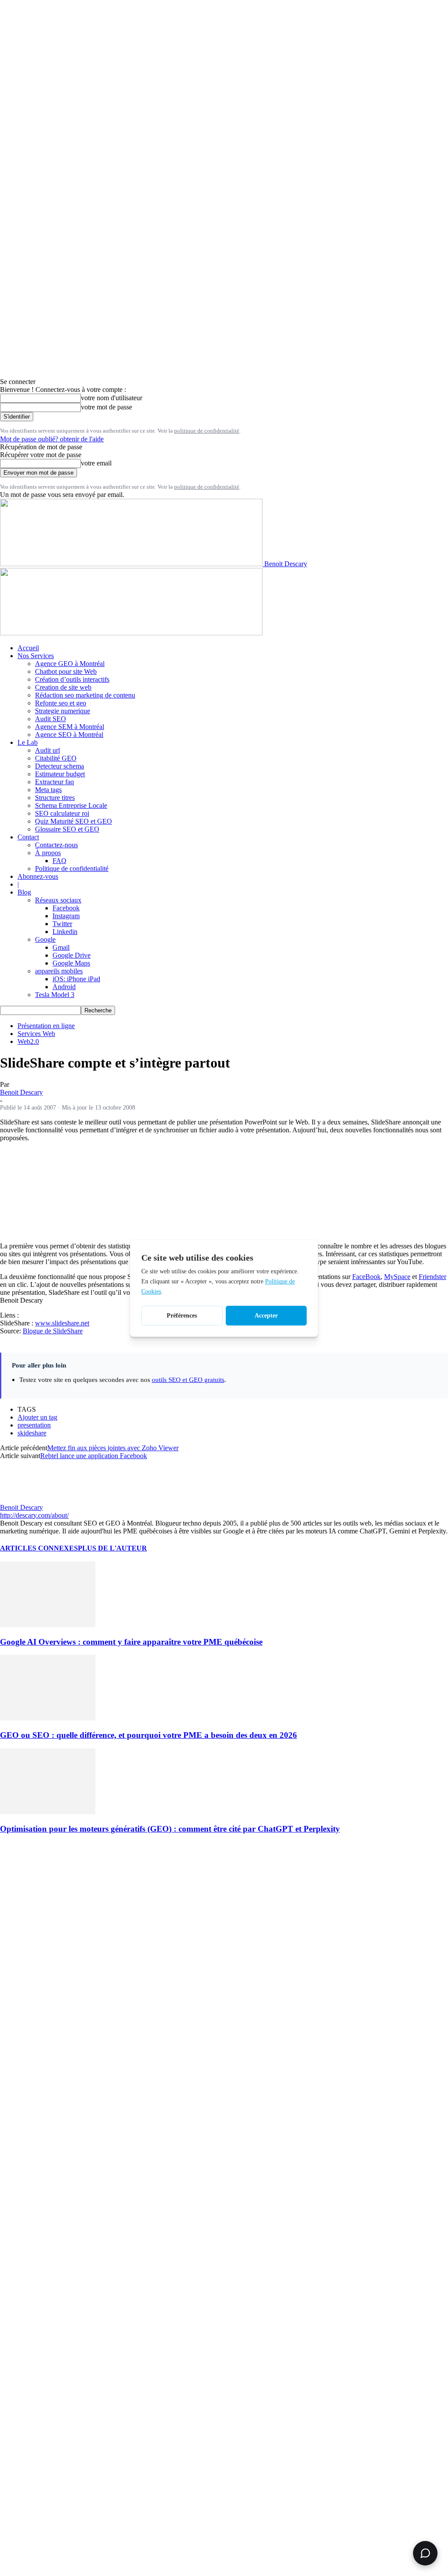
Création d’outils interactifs (72, 679)
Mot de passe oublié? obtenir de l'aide (52, 439)
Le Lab (28, 742)
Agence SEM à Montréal (70, 727)
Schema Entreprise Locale (71, 805)
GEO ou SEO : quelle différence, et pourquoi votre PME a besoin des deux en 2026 (149, 1735)
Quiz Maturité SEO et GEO (73, 821)
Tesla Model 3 (55, 995)
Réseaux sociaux (58, 900)
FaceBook (366, 1277)
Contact (28, 837)
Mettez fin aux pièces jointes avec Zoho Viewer (113, 1448)
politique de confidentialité (207, 431)
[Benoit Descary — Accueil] (131, 633)
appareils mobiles (59, 971)
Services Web (36, 1034)
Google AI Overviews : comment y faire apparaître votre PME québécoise (131, 1642)
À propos (48, 853)
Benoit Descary (21, 1092)
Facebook (66, 908)
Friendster (432, 1277)
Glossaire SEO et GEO (67, 829)
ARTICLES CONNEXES (39, 1548)
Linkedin (65, 932)
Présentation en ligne (46, 1026)
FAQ (59, 861)
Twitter (62, 924)
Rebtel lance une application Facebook (94, 1456)
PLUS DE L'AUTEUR (112, 1548)
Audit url (47, 750)
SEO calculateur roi (62, 813)
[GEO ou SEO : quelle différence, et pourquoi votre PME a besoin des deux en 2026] (48, 1718)
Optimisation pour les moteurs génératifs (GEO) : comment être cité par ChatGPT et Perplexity (170, 1829)
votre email (96, 463)
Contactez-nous (56, 845)
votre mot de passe (107, 407)
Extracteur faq (54, 782)
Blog (24, 892)
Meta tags (48, 790)
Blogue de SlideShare (53, 1331)
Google (45, 939)
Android (64, 987)
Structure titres (55, 798)
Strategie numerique (63, 711)
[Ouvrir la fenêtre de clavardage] (425, 2553)
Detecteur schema (59, 766)
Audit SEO (51, 719)
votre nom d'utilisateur (112, 398)
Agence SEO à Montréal (69, 735)
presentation (34, 1425)
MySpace (397, 1277)
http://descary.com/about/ (34, 1515)
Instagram (66, 916)
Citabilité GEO (56, 758)
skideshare (32, 1433)
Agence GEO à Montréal (70, 664)
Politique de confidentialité (72, 869)
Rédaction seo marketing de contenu (85, 695)
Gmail (61, 947)
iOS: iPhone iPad (76, 979)
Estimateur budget (60, 774)
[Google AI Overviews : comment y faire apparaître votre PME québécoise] (48, 1625)
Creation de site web (63, 687)
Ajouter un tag (37, 1417)
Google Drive (72, 955)
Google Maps (71, 963)
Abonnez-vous (38, 876)
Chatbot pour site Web (66, 671)
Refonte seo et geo (61, 703)
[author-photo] (21, 1499)
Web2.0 (28, 1041)
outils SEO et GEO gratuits (188, 1380)
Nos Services (36, 656)
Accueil (28, 648)
